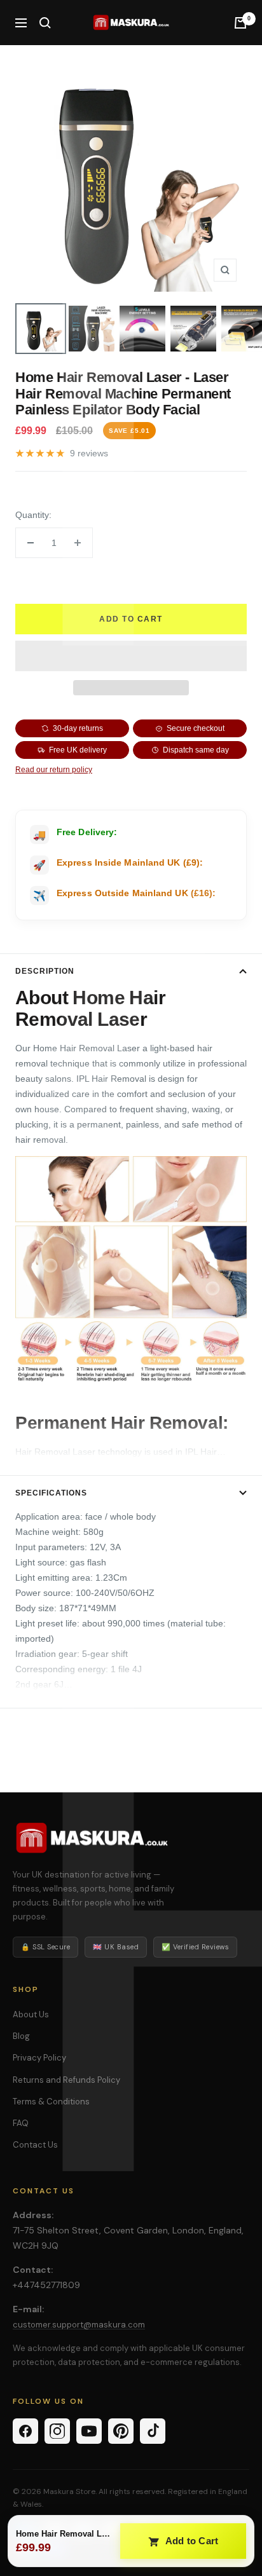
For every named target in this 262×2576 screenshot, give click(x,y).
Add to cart (131, 619)
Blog (21, 2036)
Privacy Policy (39, 2058)
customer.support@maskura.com (79, 2325)
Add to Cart (191, 2541)
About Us (31, 2014)
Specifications (51, 1493)
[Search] (45, 23)
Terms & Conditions (51, 2102)
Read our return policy (54, 770)
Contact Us (35, 2145)
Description (45, 971)
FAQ (21, 2123)
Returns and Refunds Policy (66, 2080)
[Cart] (240, 23)
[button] (131, 656)
